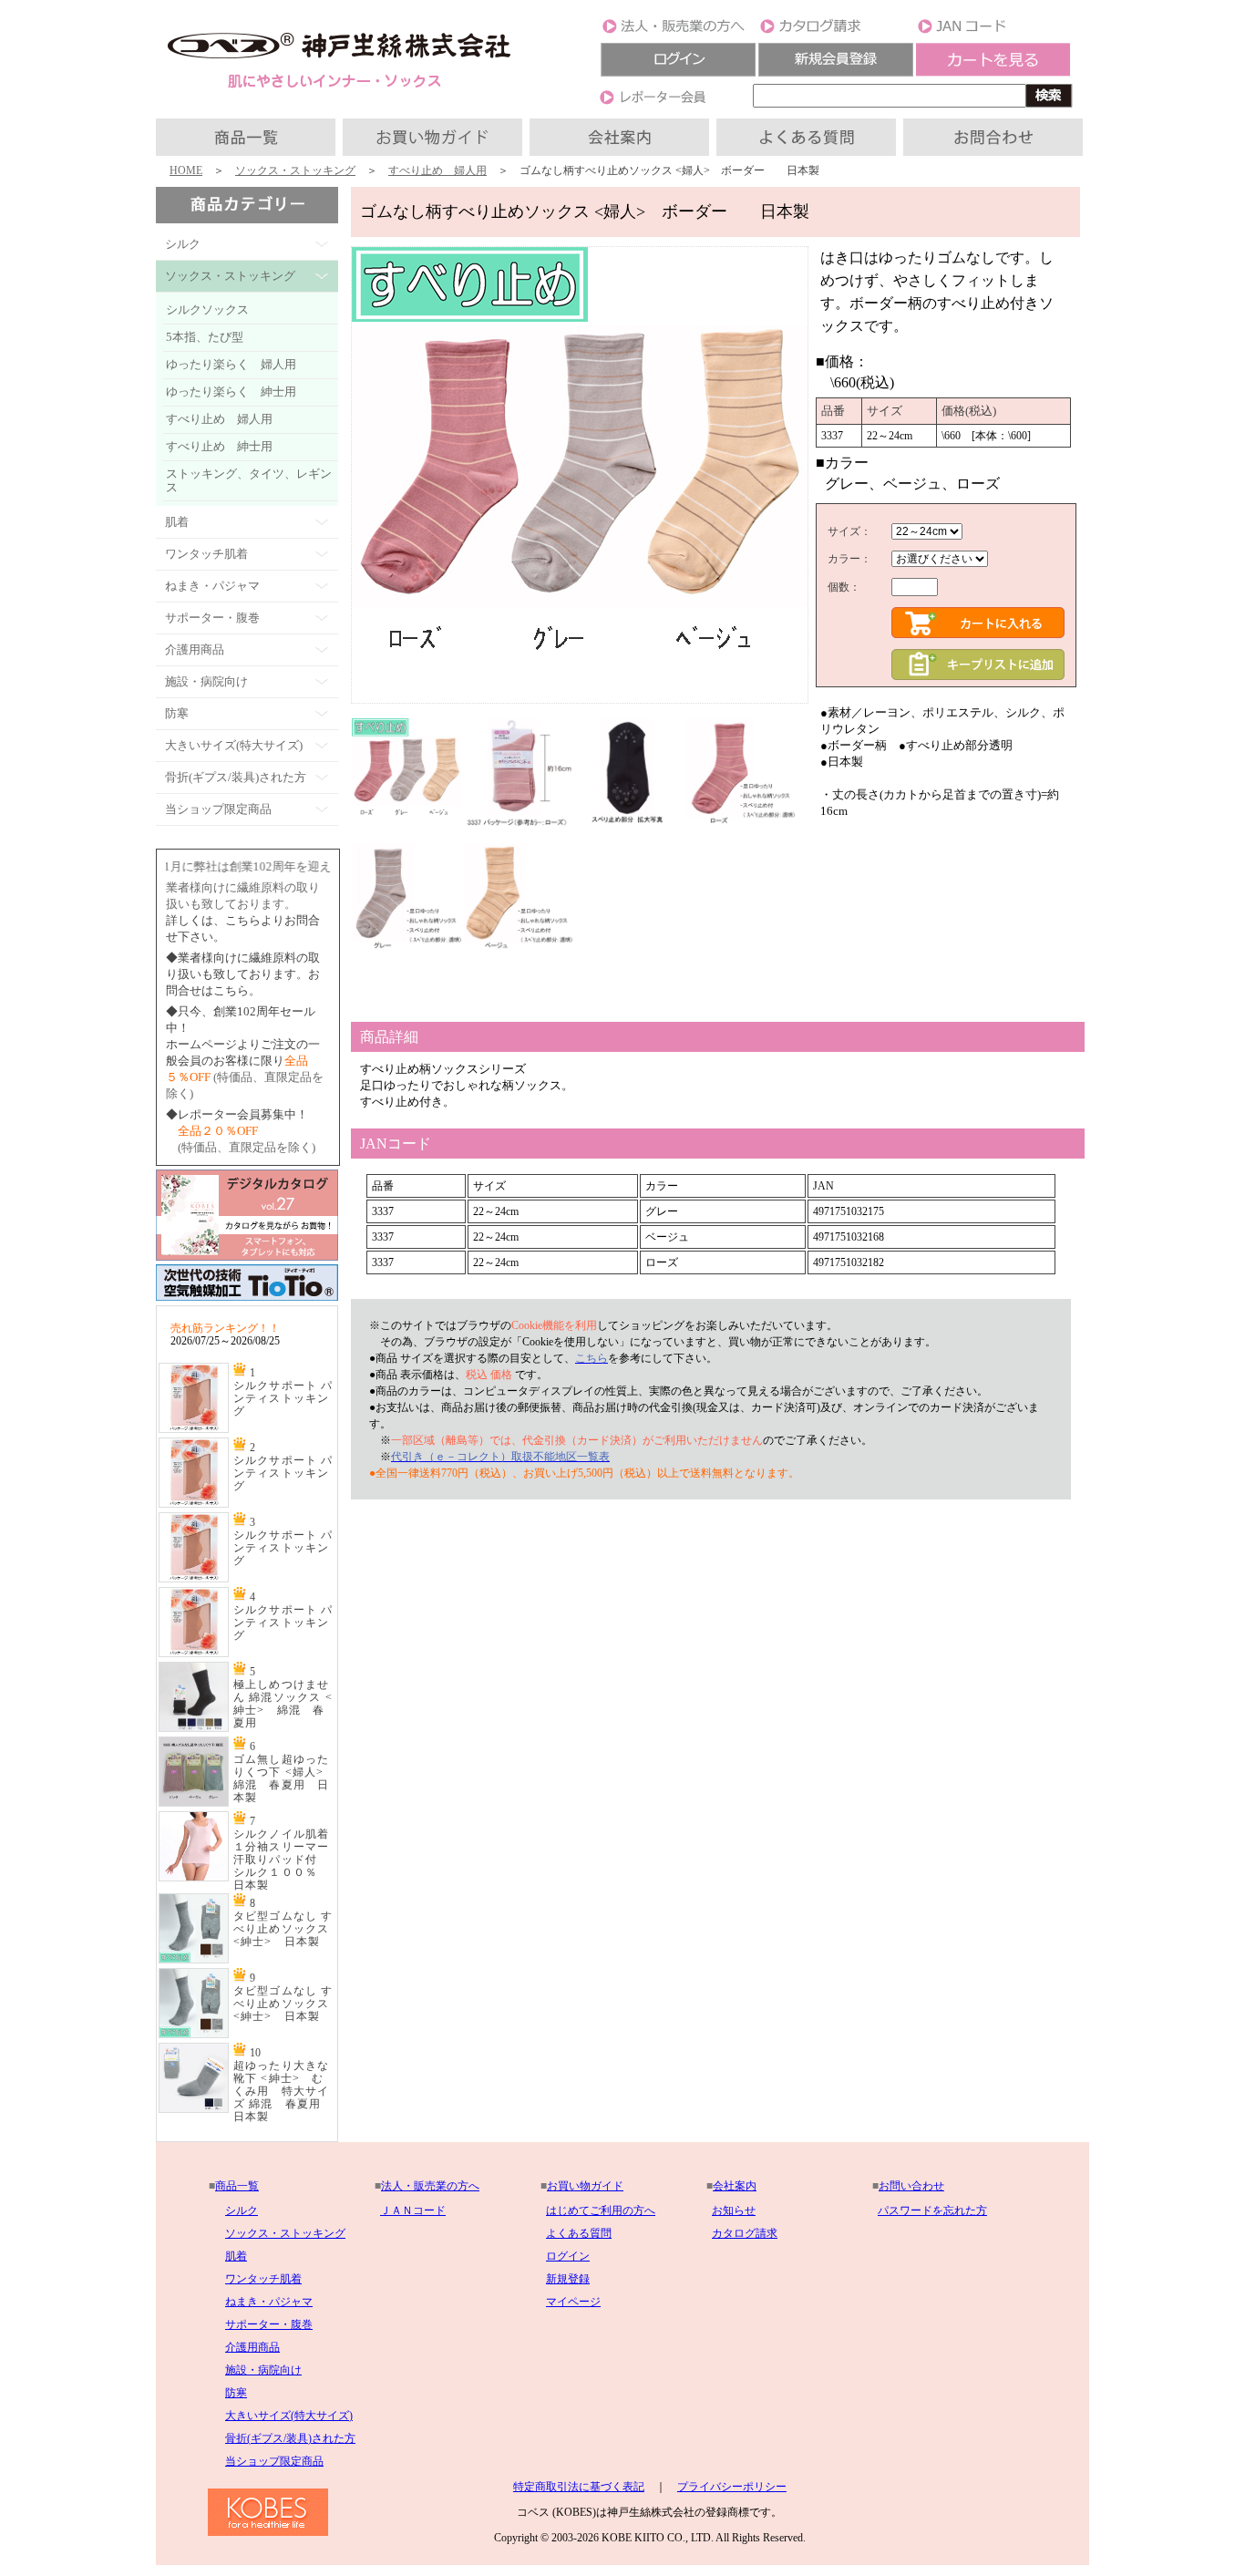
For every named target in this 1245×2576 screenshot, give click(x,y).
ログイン (568, 2256)
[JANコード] (993, 32)
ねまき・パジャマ (269, 2302)
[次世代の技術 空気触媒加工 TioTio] (247, 1302)
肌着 (236, 2256)
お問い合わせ (911, 2186)
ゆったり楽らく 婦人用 (231, 364)
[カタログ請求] (836, 32)
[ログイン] (678, 73)
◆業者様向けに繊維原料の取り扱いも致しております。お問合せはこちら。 (243, 974)
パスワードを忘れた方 (932, 2210)
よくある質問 (579, 2233)
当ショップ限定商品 (274, 2461)
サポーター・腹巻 (269, 2324)
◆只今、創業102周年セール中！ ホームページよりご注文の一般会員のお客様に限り (243, 1044)
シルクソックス (207, 309)
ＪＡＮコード (413, 2210)
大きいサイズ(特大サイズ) (289, 2416)
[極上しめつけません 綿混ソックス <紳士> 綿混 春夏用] (194, 1728)
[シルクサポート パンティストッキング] (194, 1429)
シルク (242, 2210)
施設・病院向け (263, 2370)
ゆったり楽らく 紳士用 (231, 392)
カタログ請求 (745, 2233)
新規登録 (568, 2279)
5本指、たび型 (205, 337)
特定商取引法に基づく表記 (579, 2487)
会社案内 (735, 2186)
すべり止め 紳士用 (219, 446)
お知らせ (734, 2210)
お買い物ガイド (585, 2186)
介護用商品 (252, 2347)
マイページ (573, 2302)
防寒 (236, 2393)
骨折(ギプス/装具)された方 (290, 2438)
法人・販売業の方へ (430, 2186)
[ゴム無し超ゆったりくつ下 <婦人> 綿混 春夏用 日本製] (194, 1803)
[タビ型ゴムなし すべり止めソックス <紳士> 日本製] (194, 1960)
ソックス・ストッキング (295, 170)
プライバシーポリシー (732, 2487)
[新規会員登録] (836, 73)
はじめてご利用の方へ (601, 2210)
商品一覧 (237, 2186)
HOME (186, 170)
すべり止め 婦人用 (437, 170)
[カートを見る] (993, 73)
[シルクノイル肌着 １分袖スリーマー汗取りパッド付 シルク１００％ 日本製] (194, 1878)
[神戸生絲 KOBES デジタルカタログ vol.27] (247, 1257)
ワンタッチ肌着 (263, 2279)
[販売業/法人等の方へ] (678, 32)
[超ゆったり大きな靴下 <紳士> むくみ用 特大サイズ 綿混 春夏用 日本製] (194, 2109)
